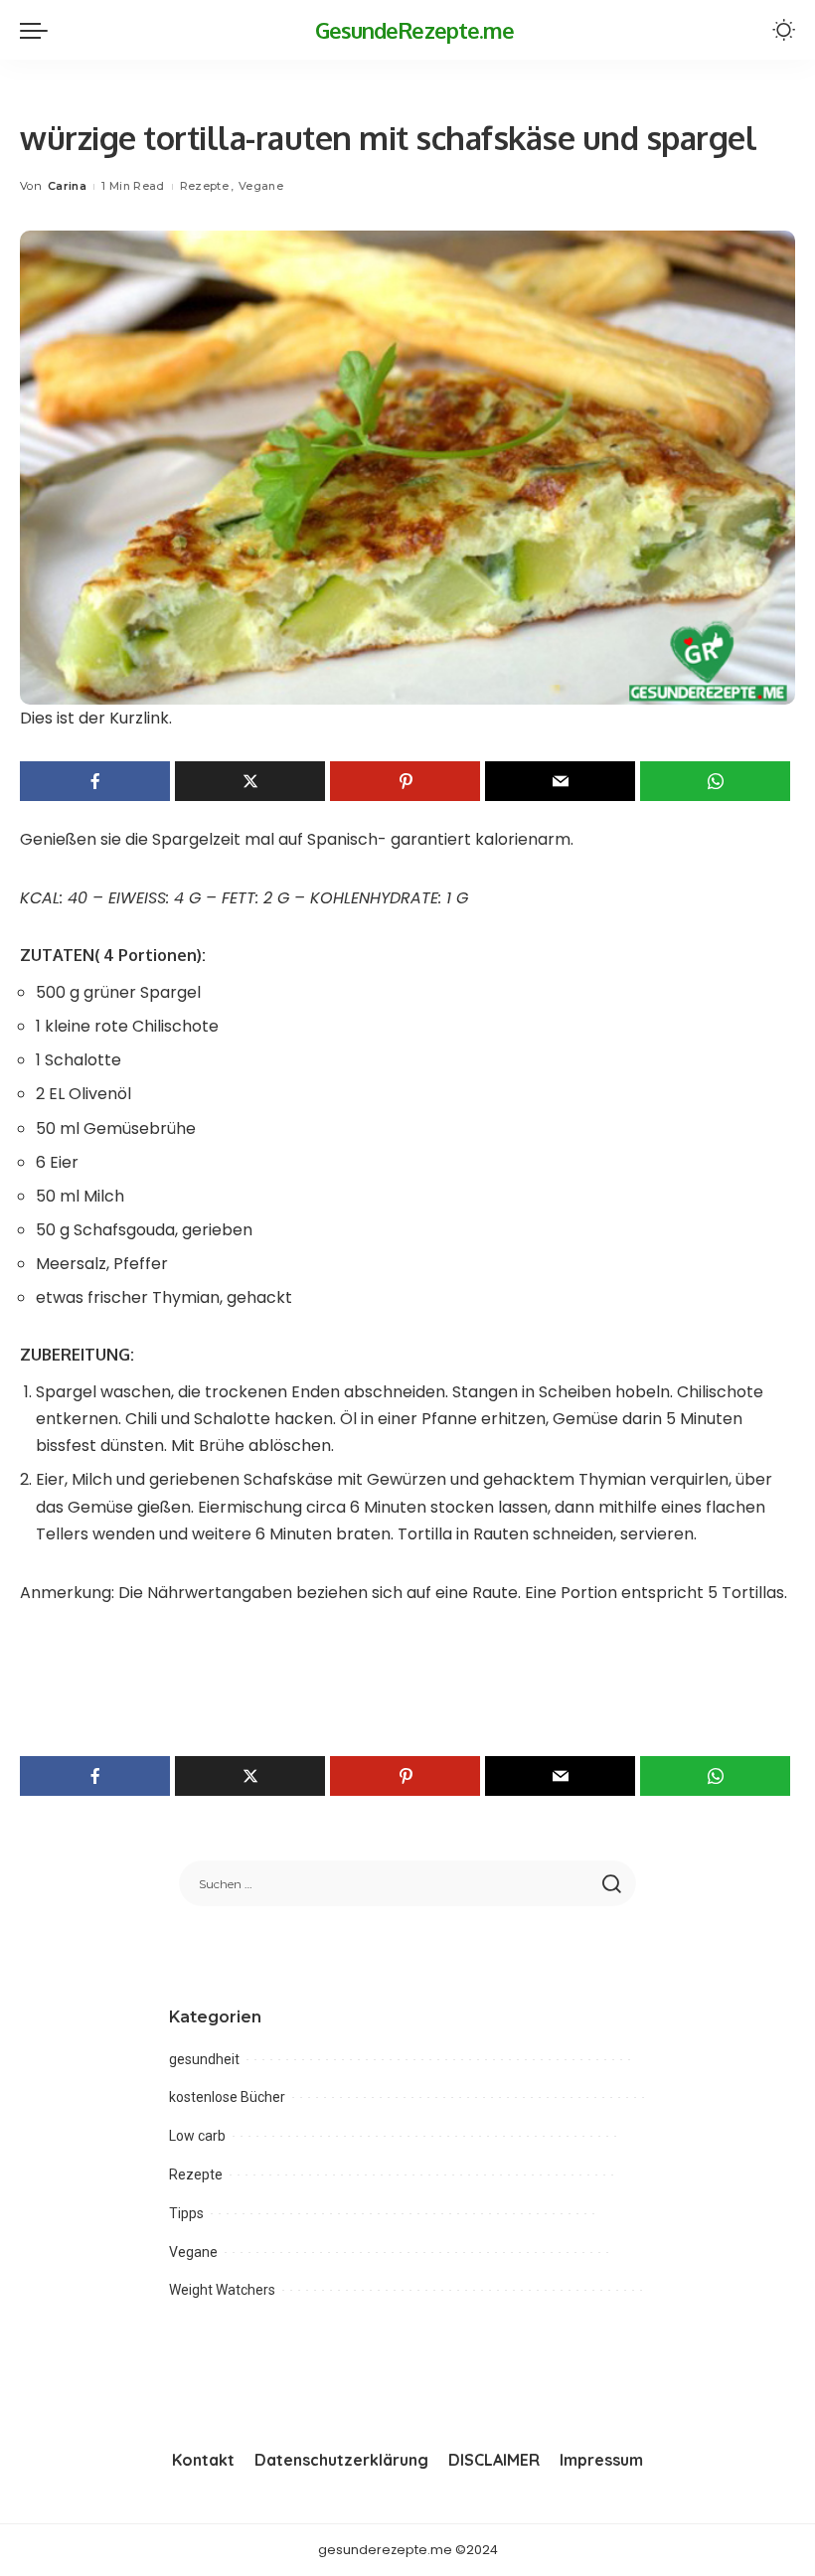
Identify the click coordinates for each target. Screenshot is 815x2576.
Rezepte (204, 186)
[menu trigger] (39, 30)
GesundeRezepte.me (415, 30)
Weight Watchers (222, 2290)
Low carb (197, 2136)
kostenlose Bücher (227, 2097)
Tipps (186, 2213)
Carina (67, 186)
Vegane (261, 186)
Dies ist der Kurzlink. (96, 718)
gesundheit (204, 2059)
